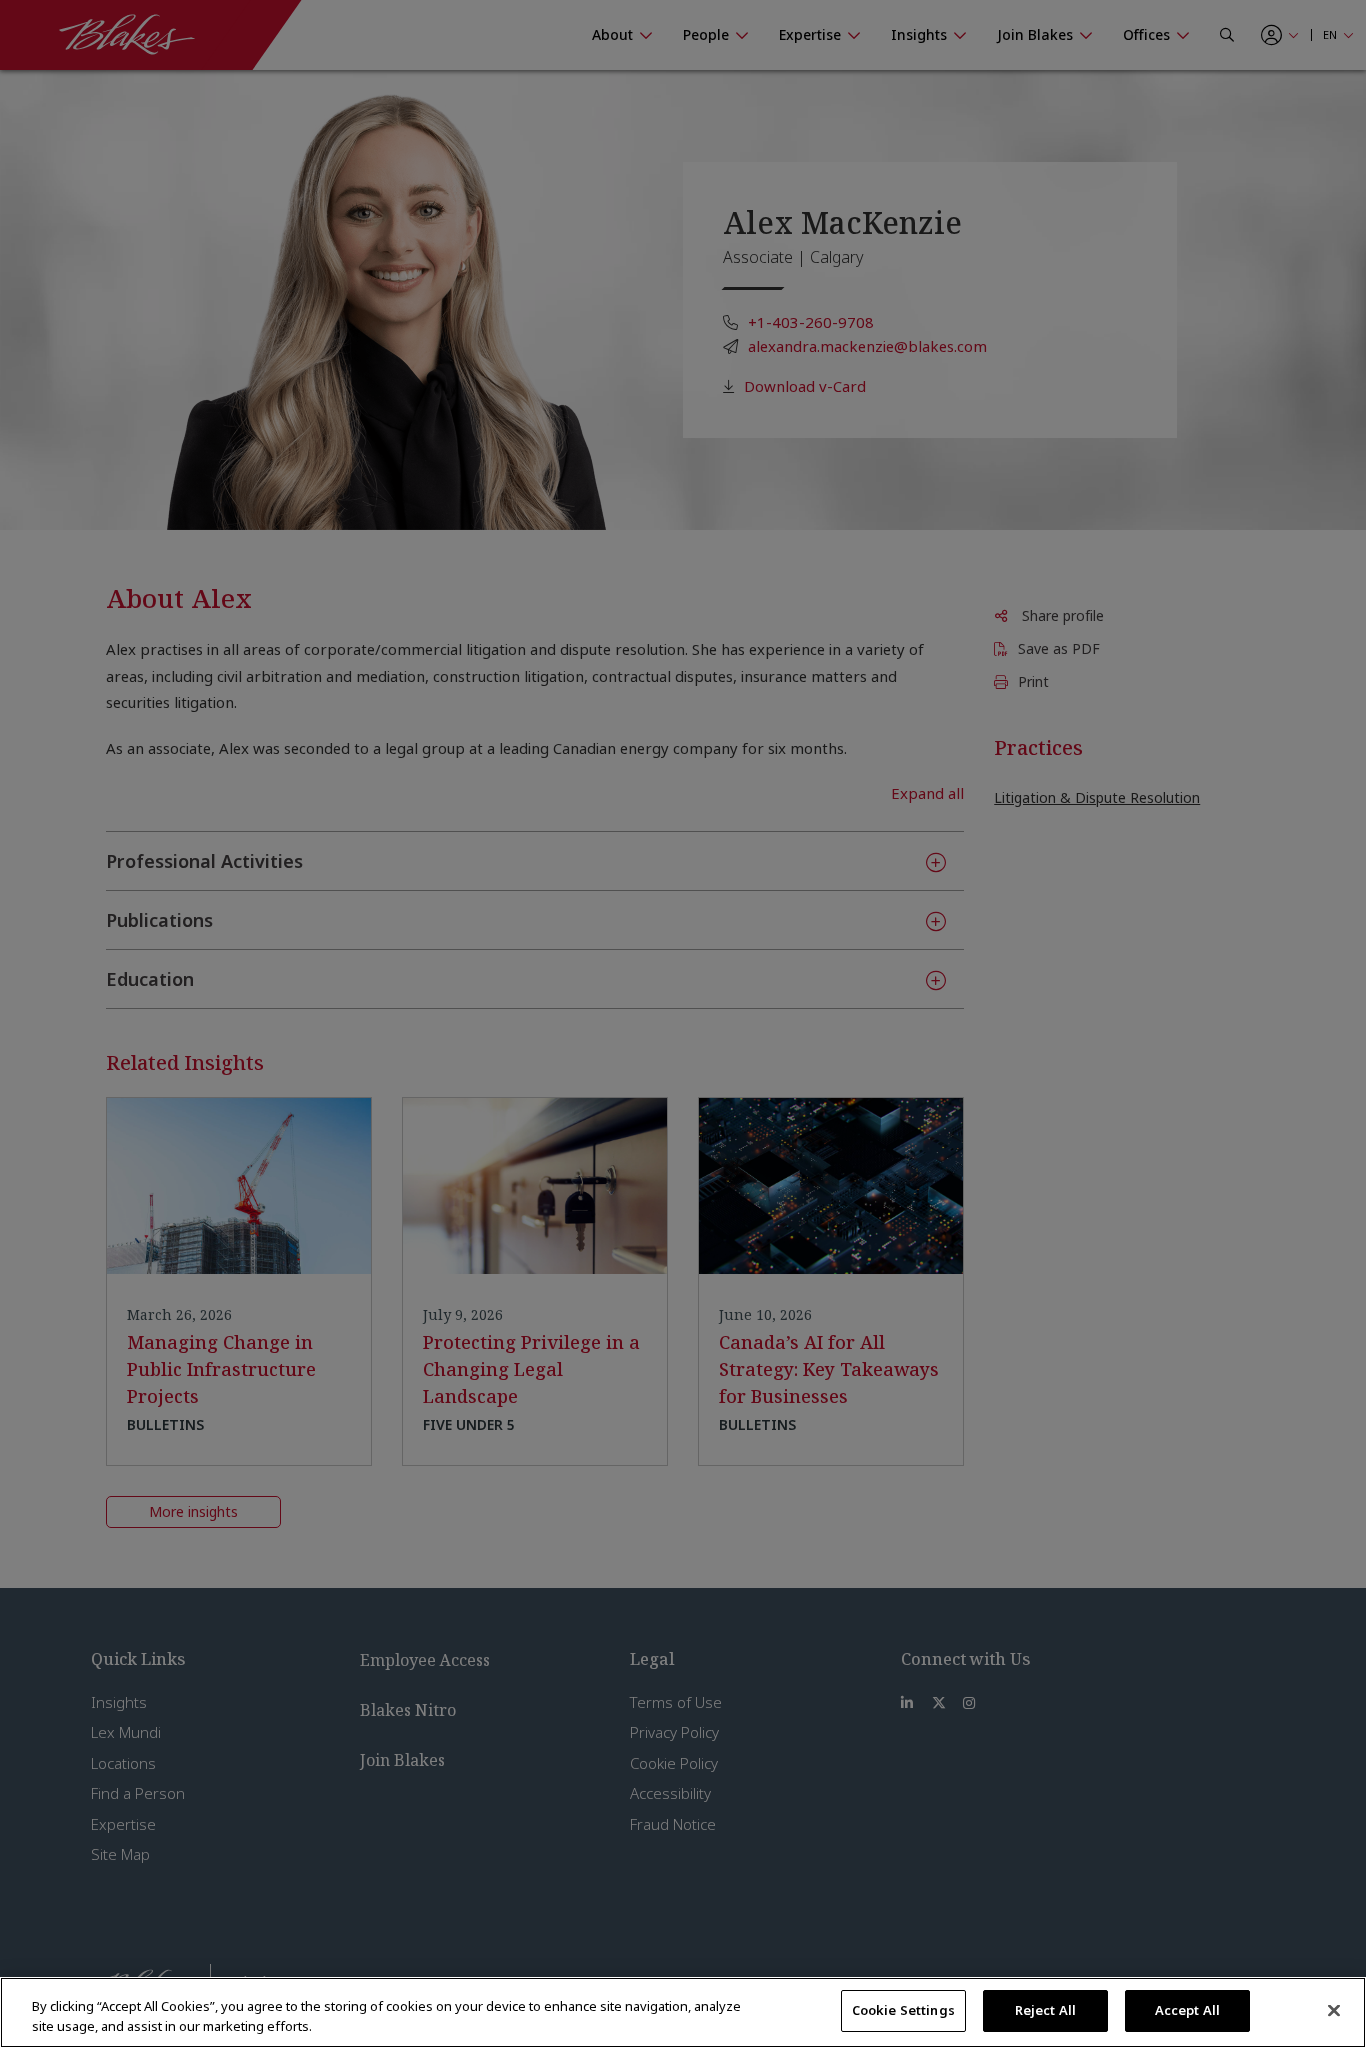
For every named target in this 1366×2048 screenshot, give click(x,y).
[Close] (1334, 2010)
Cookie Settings (903, 2010)
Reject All (1045, 2010)
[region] (683, 2012)
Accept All (1187, 2010)
